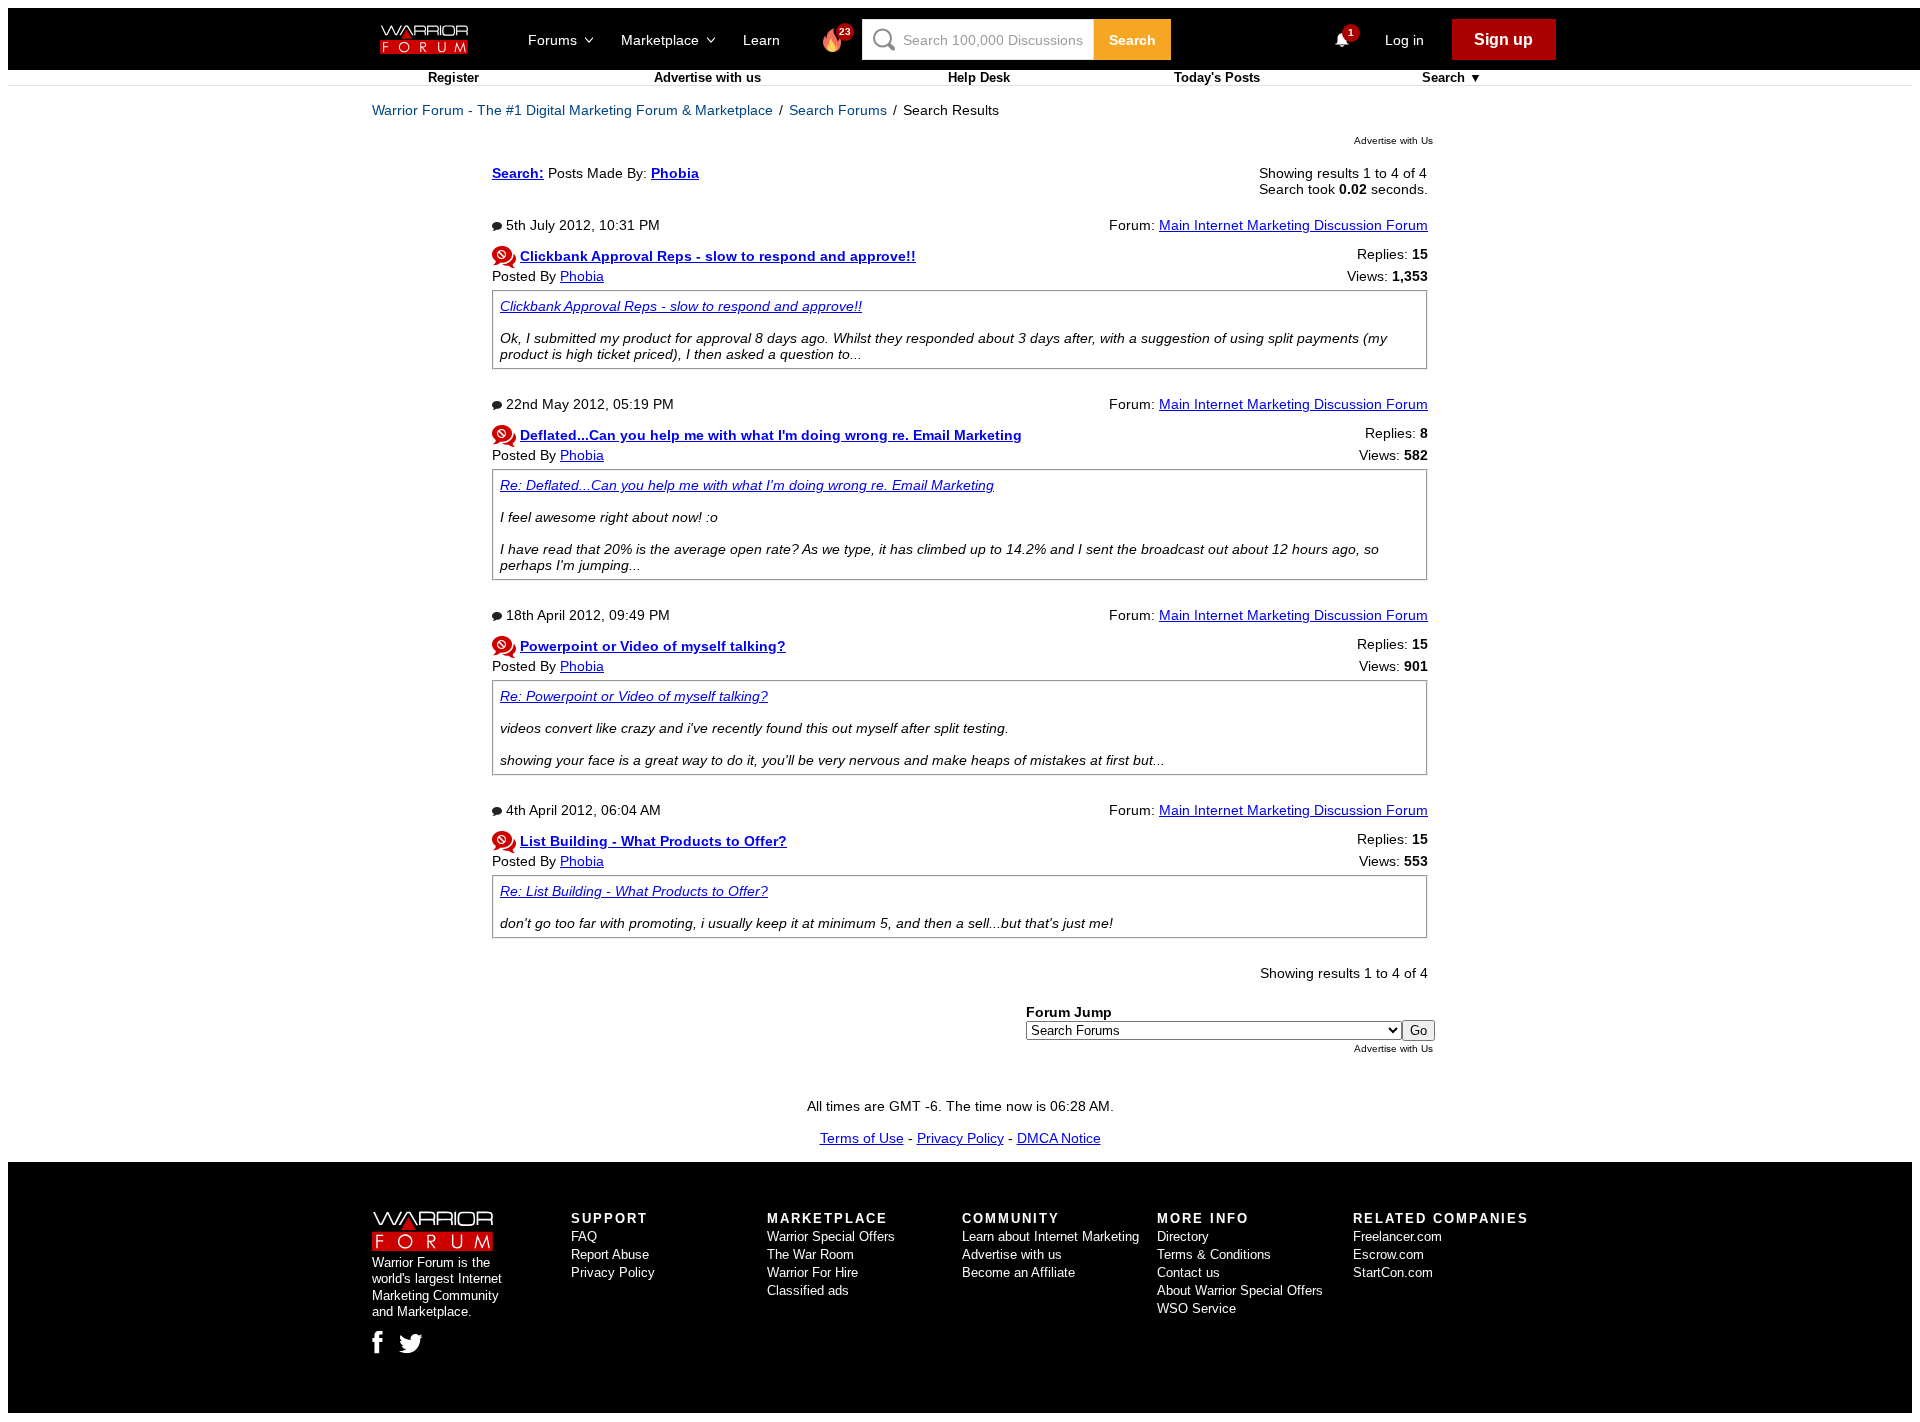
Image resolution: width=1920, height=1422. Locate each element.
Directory (1183, 1236)
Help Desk (979, 77)
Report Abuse (610, 1254)
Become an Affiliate (1018, 1272)
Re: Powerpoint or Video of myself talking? (634, 696)
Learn (767, 40)
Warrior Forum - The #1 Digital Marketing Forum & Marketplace (572, 110)
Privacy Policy (960, 1138)
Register (453, 77)
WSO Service (1196, 1308)
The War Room (810, 1254)
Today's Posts (1217, 77)
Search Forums (838, 110)
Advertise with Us (1393, 140)
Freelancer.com (1397, 1236)
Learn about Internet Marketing (1050, 1236)
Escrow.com (1388, 1254)
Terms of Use (862, 1138)
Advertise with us (707, 77)
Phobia (582, 276)
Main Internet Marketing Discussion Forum (1293, 225)
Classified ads (808, 1290)
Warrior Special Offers (831, 1236)
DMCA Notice (1059, 1138)
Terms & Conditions (1214, 1254)
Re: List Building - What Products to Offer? (634, 891)
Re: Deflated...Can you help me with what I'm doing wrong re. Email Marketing (747, 485)
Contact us (1188, 1272)
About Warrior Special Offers (1240, 1290)
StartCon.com (1393, 1272)
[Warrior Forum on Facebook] (377, 1342)
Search (1132, 40)
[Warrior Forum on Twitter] (411, 1344)
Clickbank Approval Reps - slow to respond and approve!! (681, 306)
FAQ (584, 1236)
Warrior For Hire (812, 1272)
